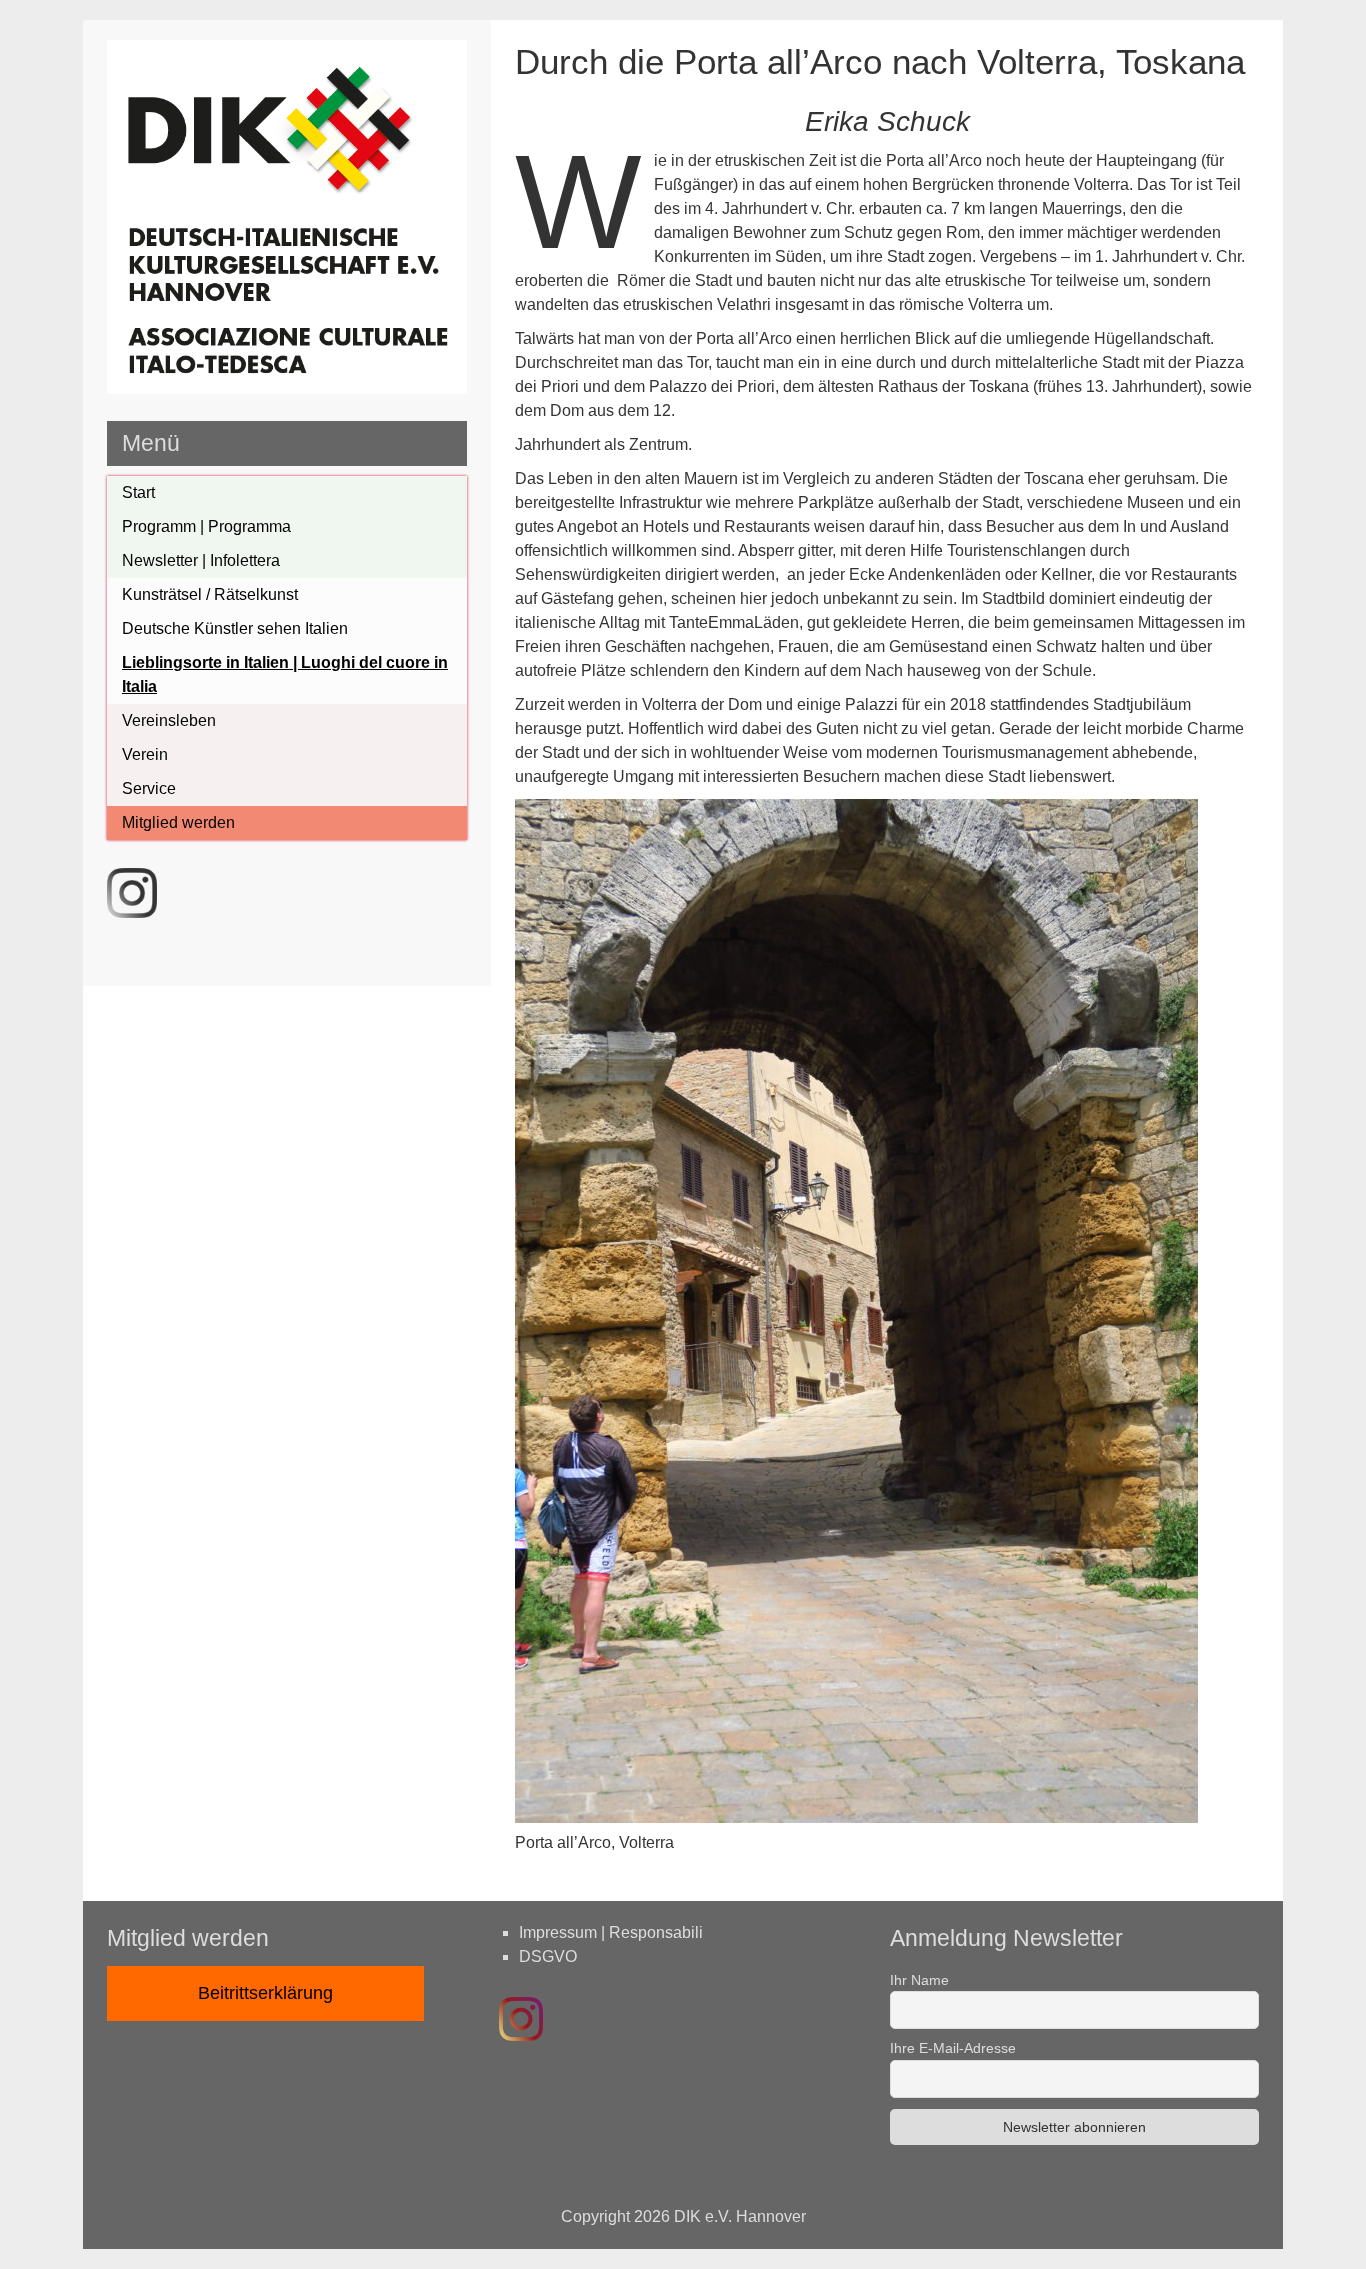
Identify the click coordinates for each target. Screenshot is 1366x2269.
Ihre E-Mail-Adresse (953, 2048)
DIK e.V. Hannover (740, 2216)
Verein (145, 754)
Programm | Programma (206, 526)
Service (149, 788)
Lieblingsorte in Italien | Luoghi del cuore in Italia (285, 674)
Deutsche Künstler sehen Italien (235, 628)
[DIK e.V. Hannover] (287, 388)
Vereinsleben (169, 720)
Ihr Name (919, 1980)
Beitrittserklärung (265, 1993)
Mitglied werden (178, 822)
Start (138, 492)
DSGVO (548, 1956)
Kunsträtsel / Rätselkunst (210, 594)
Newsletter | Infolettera (201, 560)
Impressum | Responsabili (611, 1932)
